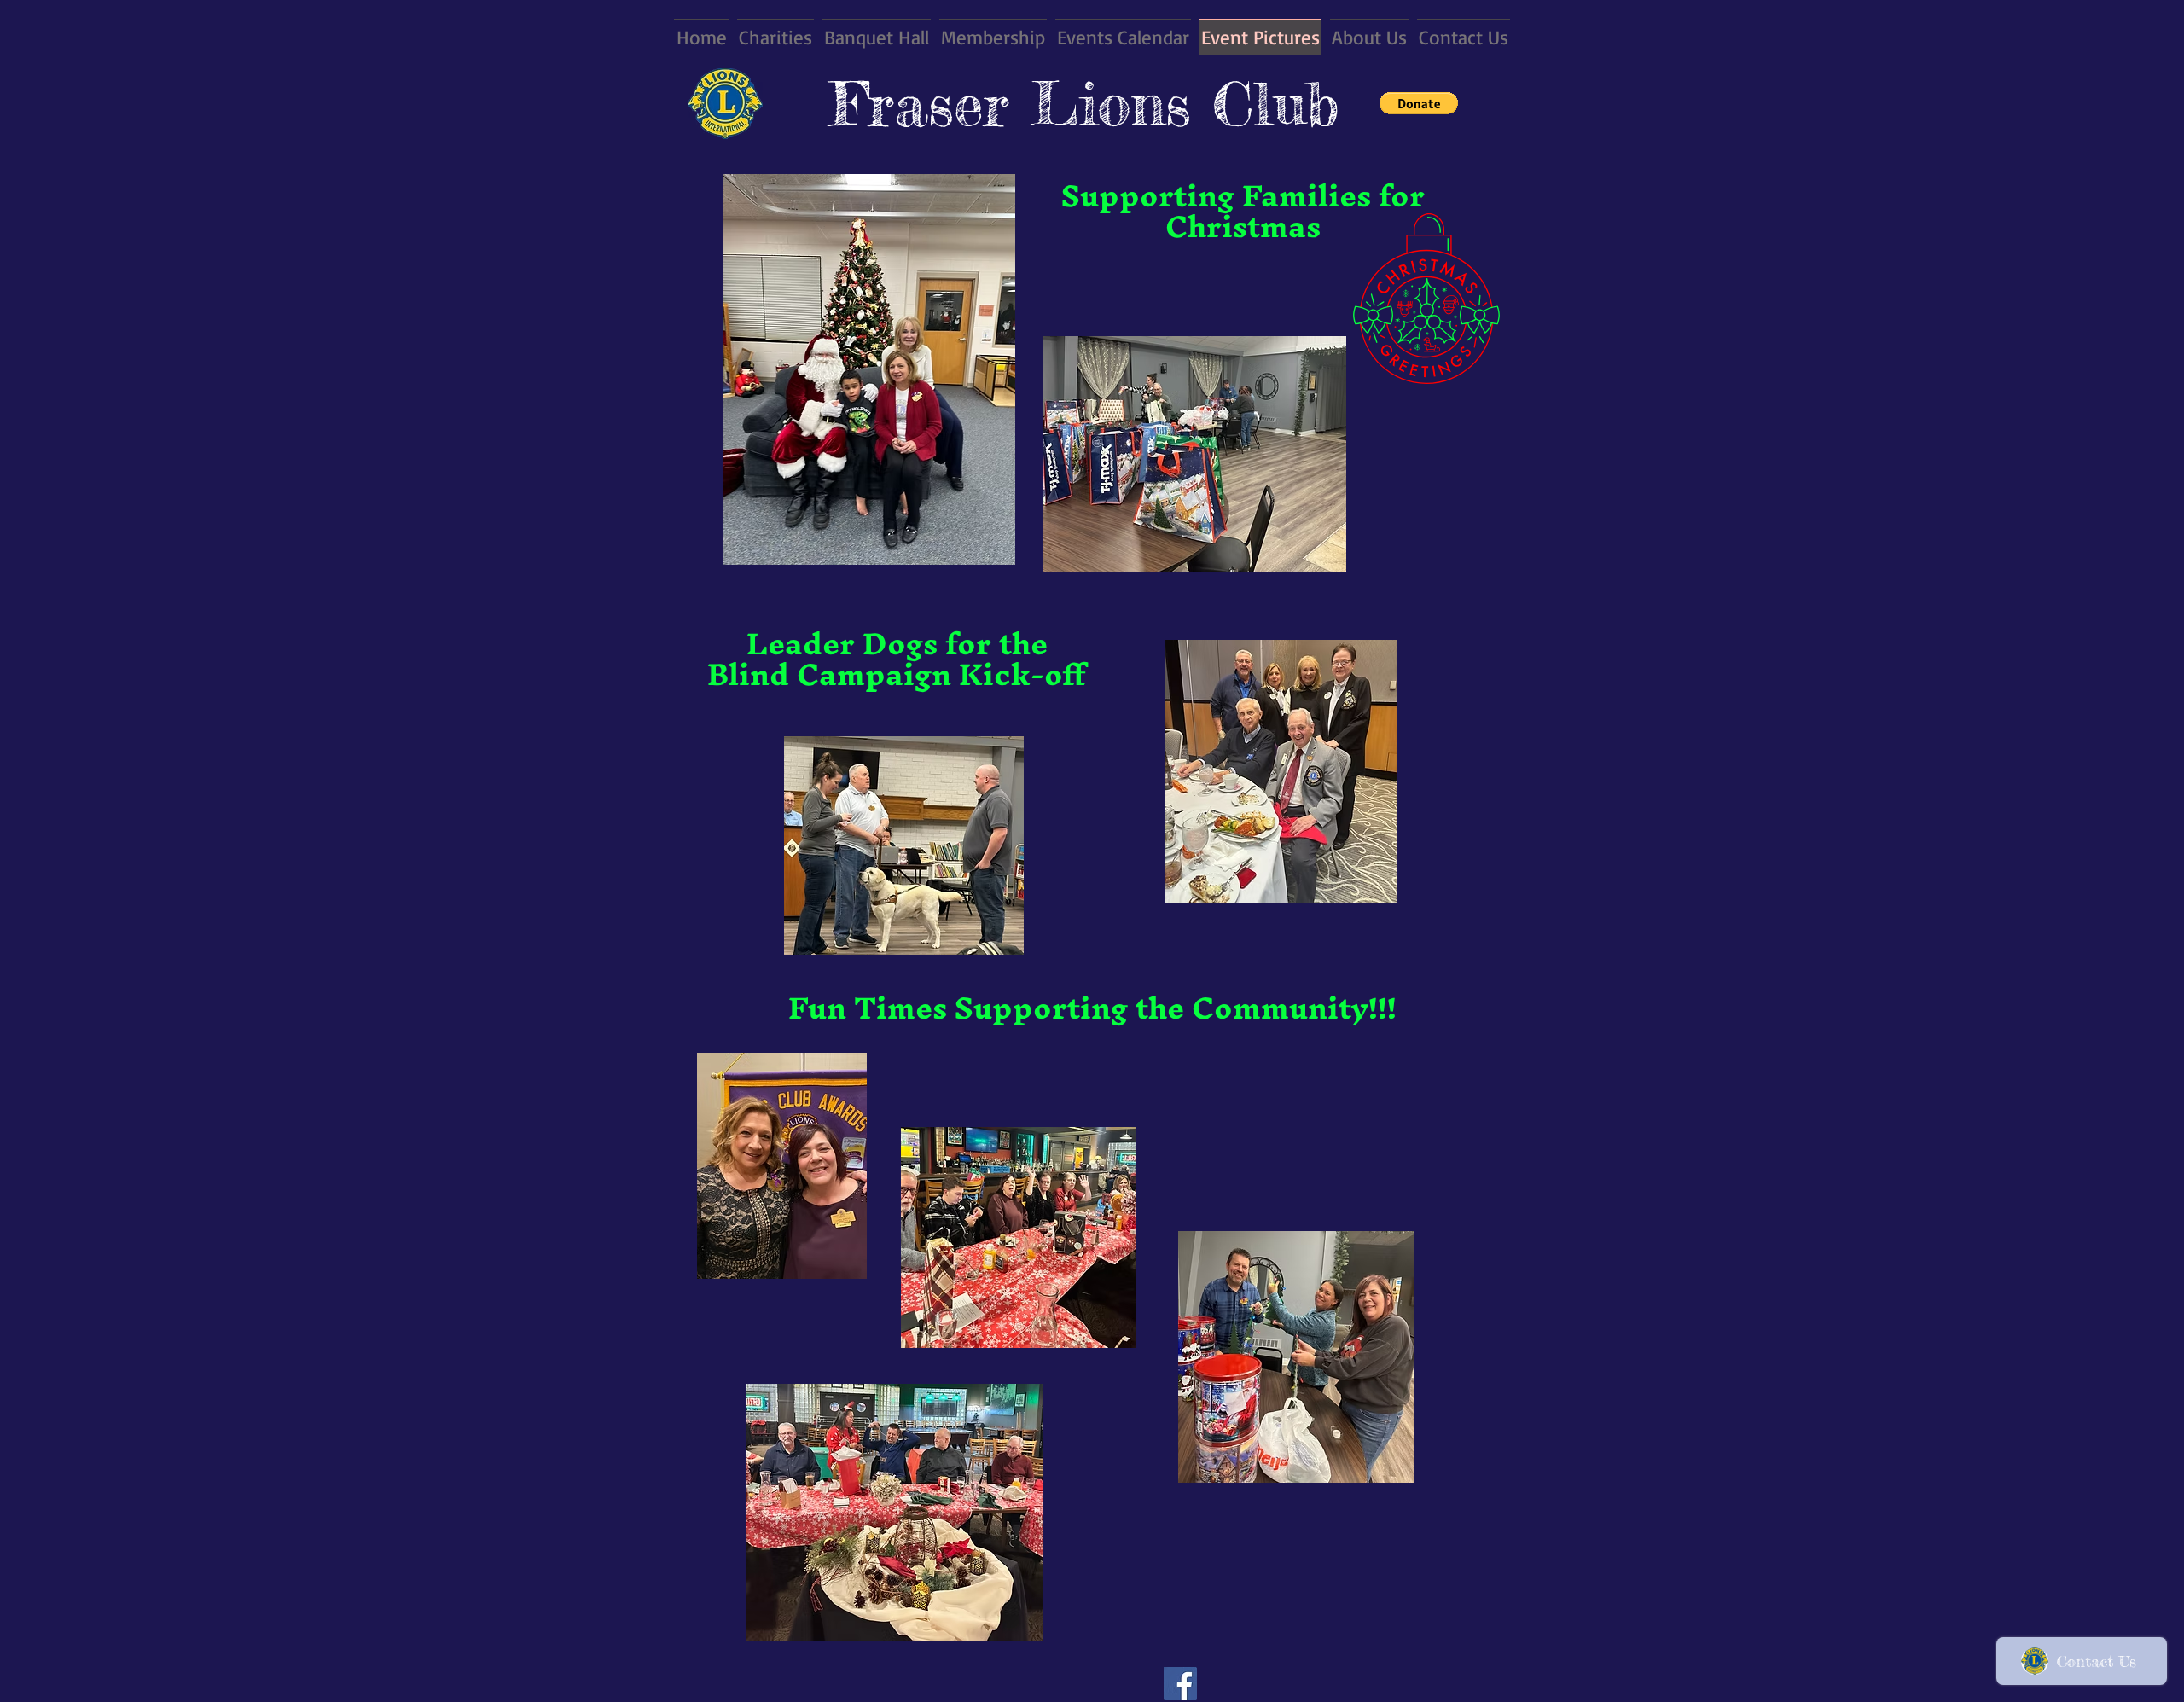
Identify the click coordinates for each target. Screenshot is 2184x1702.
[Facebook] (1180, 1684)
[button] (1419, 103)
